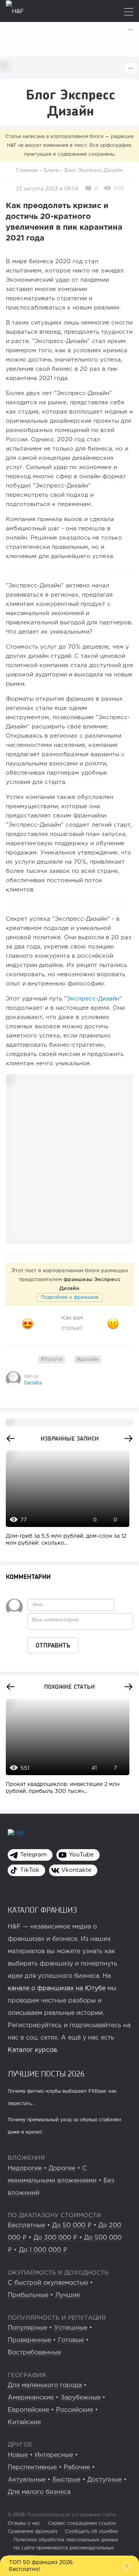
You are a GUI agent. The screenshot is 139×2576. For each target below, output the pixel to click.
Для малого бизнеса (39, 2492)
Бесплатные (26, 2225)
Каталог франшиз (42, 1910)
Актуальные (27, 2480)
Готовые (71, 2340)
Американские (31, 2398)
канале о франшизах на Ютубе (57, 1988)
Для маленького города (45, 2385)
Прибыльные (28, 2295)
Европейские (28, 2410)
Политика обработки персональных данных (66, 2540)
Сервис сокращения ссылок (82, 2523)
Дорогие (62, 2168)
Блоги (51, 171)
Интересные (54, 2455)
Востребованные (34, 2353)
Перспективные (32, 2468)
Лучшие (68, 2295)
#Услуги (52, 1359)
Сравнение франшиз (32, 2531)
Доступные (104, 2480)
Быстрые (66, 2480)
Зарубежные (81, 2398)
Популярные (27, 2328)
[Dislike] (113, 1323)
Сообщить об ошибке (91, 2531)
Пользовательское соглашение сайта (70, 2515)
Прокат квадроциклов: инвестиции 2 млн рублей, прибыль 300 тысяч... (63, 1788)
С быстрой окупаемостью (48, 2283)
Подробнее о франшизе (70, 1297)
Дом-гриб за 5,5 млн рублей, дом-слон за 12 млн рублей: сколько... (66, 1540)
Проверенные (29, 2340)
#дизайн (88, 1359)
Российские (75, 2410)
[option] (66, 1502)
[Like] (27, 1323)
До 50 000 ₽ (72, 2225)
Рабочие (77, 2468)
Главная (27, 171)
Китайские (24, 2422)
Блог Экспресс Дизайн (94, 171)
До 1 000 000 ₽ (43, 2250)
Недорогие (25, 2168)
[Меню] (129, 13)
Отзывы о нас (24, 2523)
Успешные (71, 2328)
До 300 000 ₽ (55, 2238)
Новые (18, 2455)
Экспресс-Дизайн (93, 999)
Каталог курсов (32, 2050)
